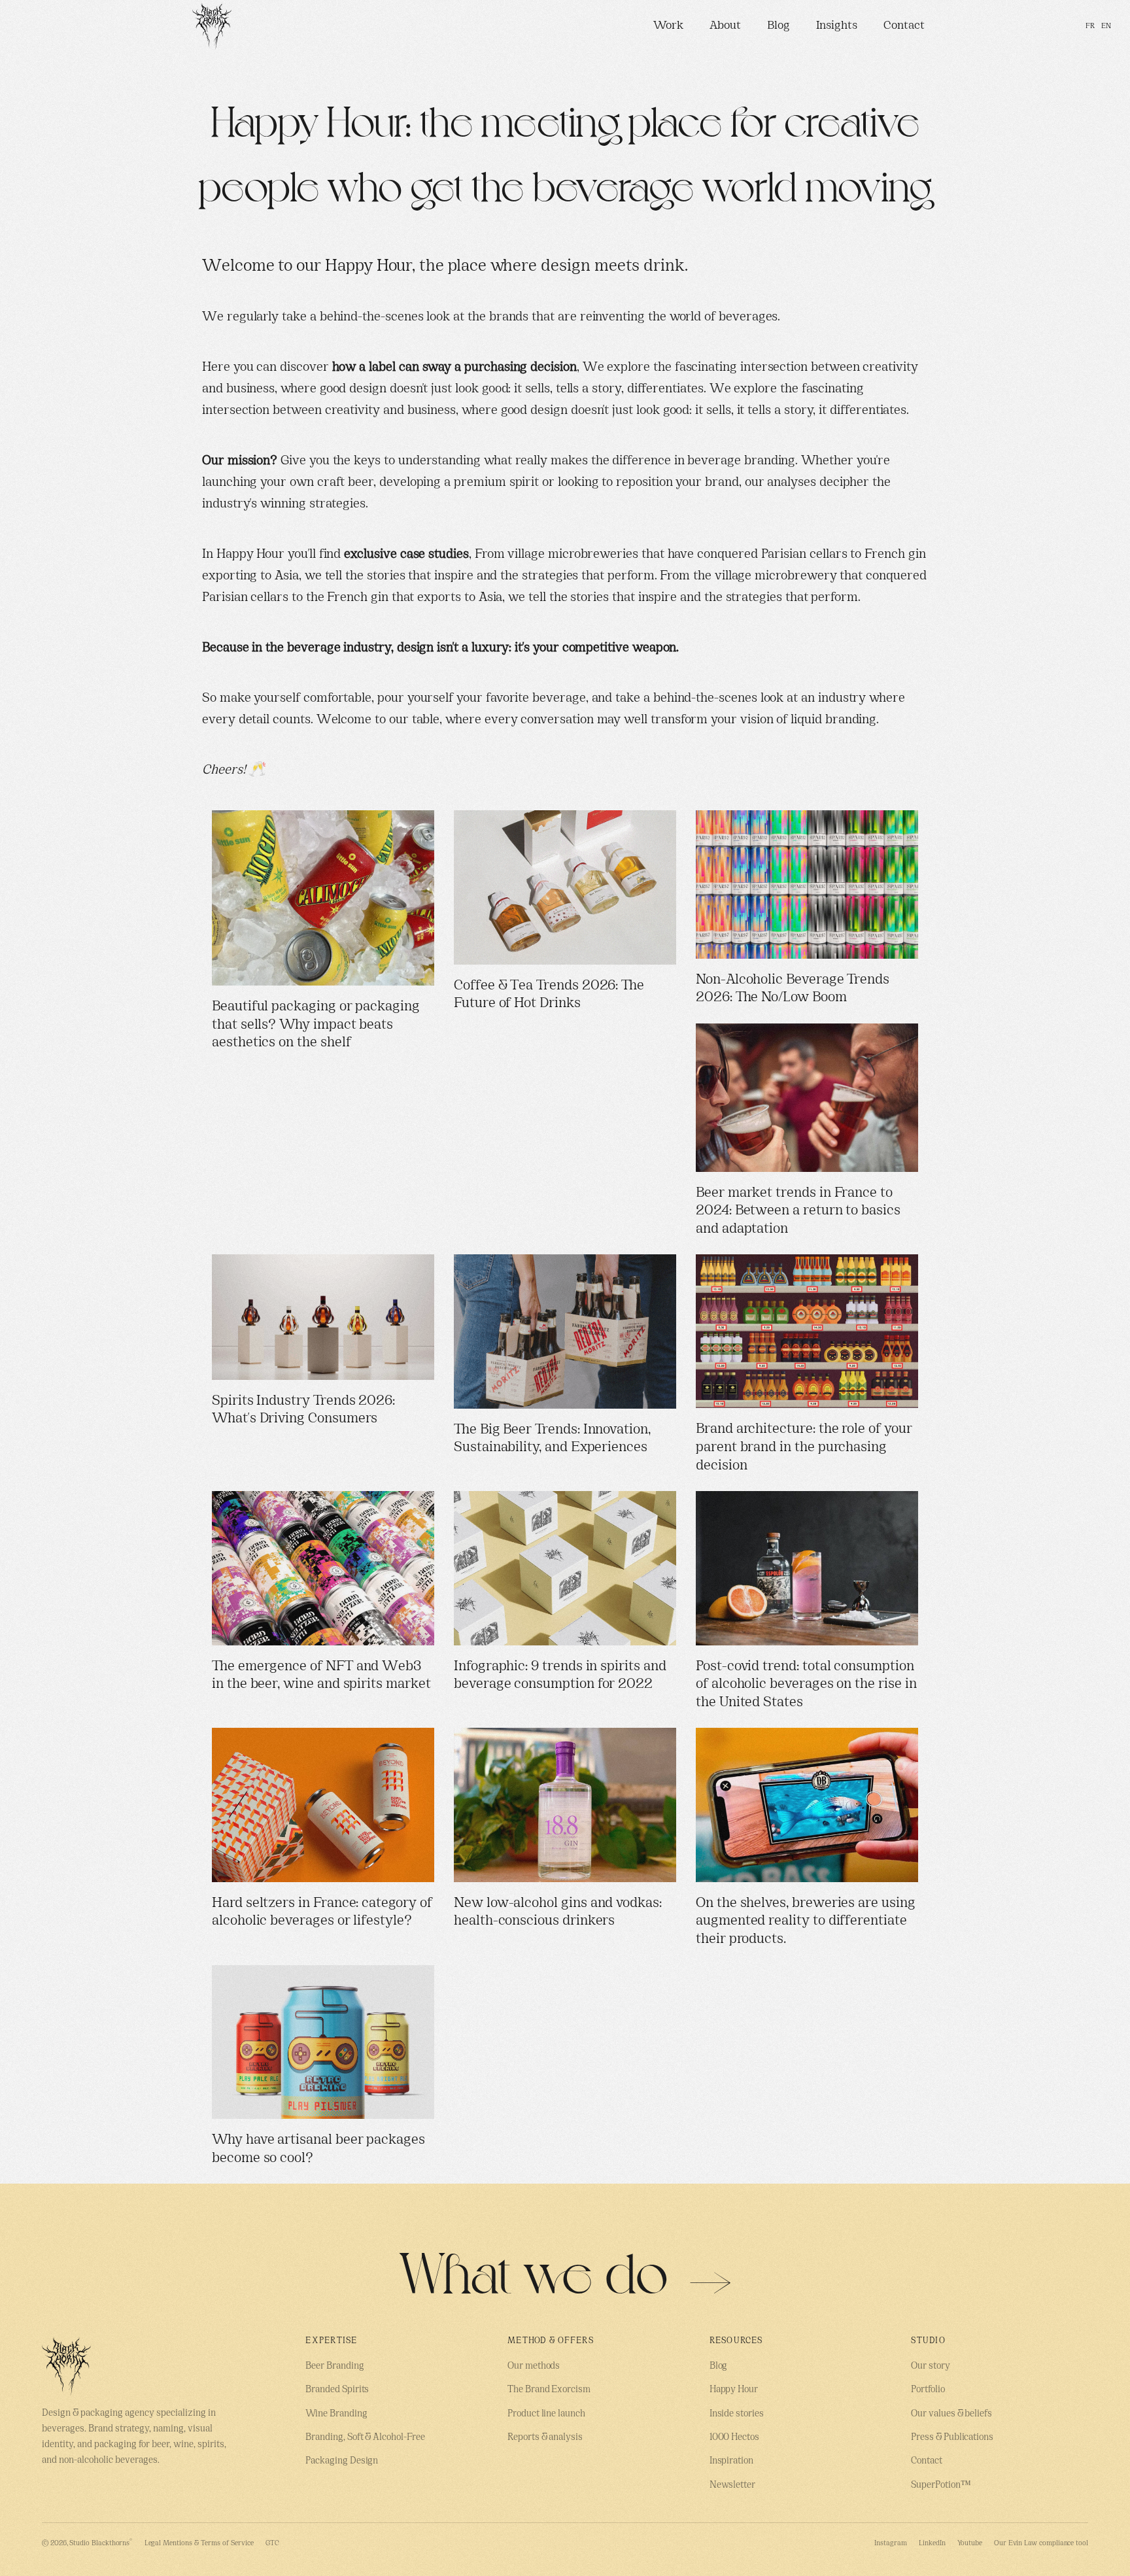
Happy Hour (734, 2390)
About (725, 26)
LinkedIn (932, 2543)
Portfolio (928, 2390)
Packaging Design (342, 2461)
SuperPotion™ (941, 2485)
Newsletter (732, 2485)
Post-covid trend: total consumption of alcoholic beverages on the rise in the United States (806, 1685)
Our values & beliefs (951, 2414)
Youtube (970, 2543)
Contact (904, 26)
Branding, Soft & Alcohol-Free (365, 2438)
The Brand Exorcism (549, 2390)
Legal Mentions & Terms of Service (199, 2543)
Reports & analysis (545, 2438)
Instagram (890, 2543)
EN (1106, 26)
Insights (837, 26)
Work (668, 26)
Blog (779, 26)
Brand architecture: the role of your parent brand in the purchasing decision (804, 1448)
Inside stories (737, 2414)
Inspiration (731, 2461)
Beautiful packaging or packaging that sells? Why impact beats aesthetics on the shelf (316, 1025)
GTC (272, 2543)
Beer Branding (334, 2366)
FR (1090, 26)
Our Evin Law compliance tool (1041, 2543)
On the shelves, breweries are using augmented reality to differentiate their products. (806, 1922)
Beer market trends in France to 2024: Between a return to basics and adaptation (798, 1211)
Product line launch (546, 2414)
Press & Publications (952, 2438)
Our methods (534, 2366)
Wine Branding (336, 2414)
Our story (930, 2366)
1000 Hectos (734, 2438)
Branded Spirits (337, 2390)
